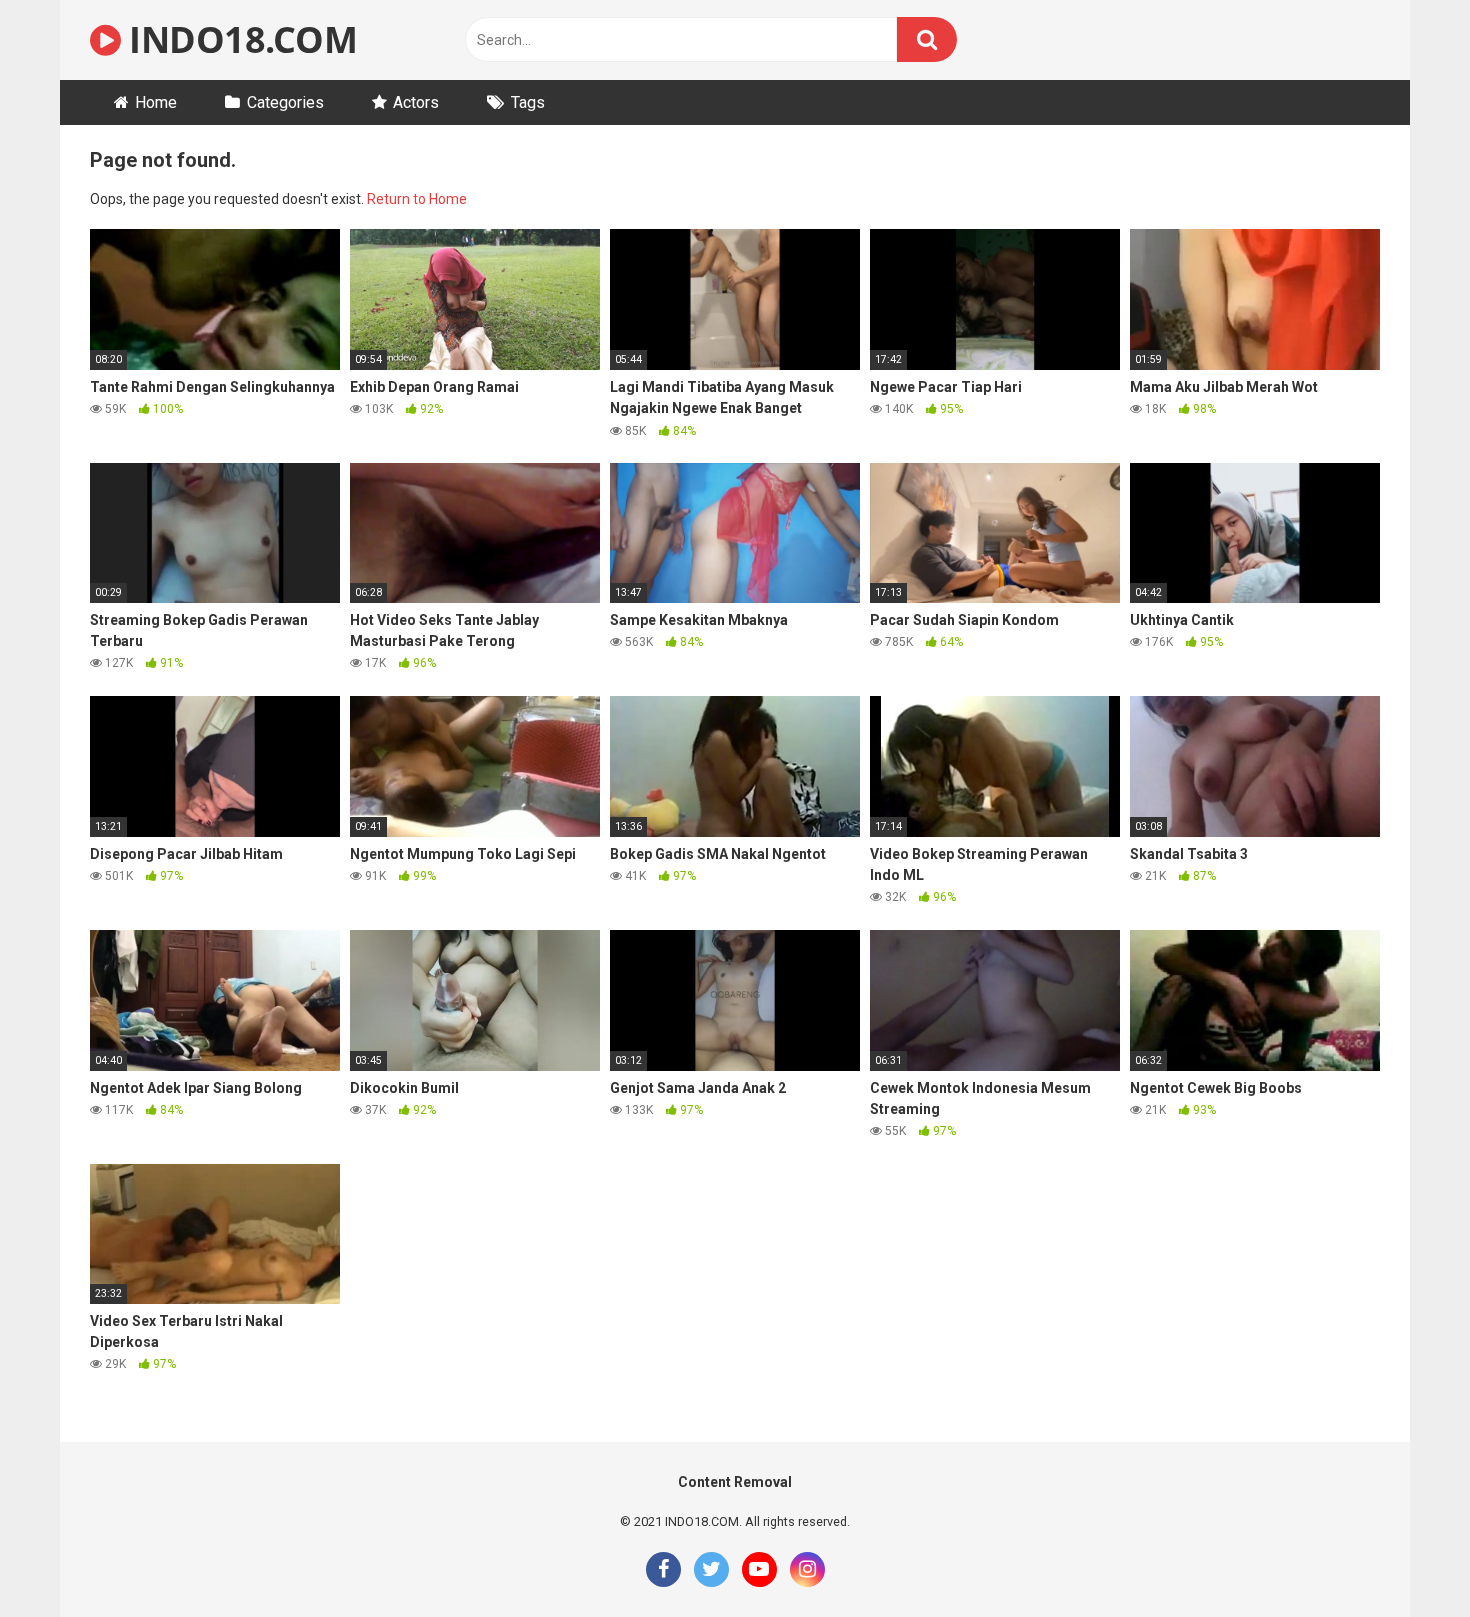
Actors (416, 102)
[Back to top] (1403, 1556)
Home (156, 102)
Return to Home (417, 199)
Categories (285, 102)
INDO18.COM (239, 39)
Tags (528, 102)
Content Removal (735, 1482)
